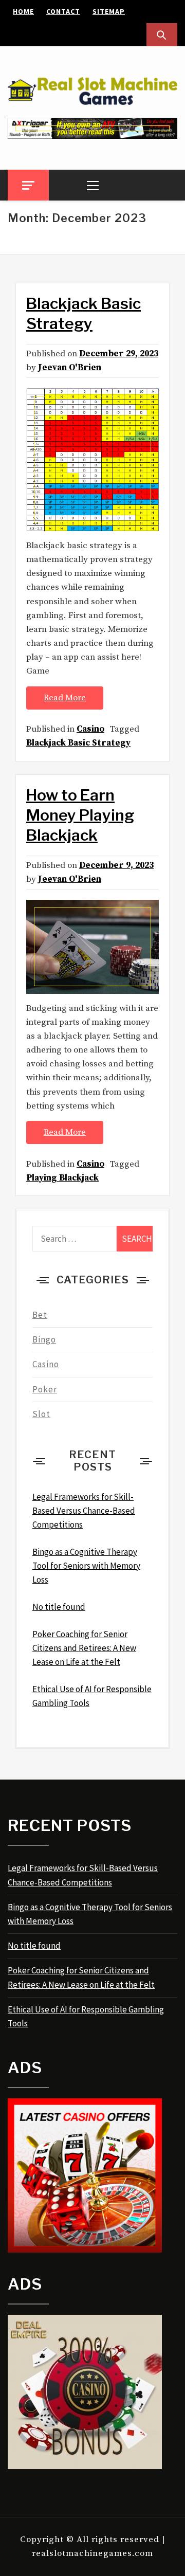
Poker (45, 1389)
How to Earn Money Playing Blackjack (80, 815)
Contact (63, 11)
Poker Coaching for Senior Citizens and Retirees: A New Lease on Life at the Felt (81, 1977)
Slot (41, 1414)
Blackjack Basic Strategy (78, 743)
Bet (40, 1315)
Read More (65, 698)
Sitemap (109, 11)
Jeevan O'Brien (70, 368)
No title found (34, 1946)
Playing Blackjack (62, 1178)
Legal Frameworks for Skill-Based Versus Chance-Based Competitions (83, 1875)
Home (23, 11)
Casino (90, 729)
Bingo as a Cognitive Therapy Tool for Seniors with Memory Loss (90, 1914)
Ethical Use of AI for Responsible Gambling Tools (86, 2016)
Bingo (44, 1339)
